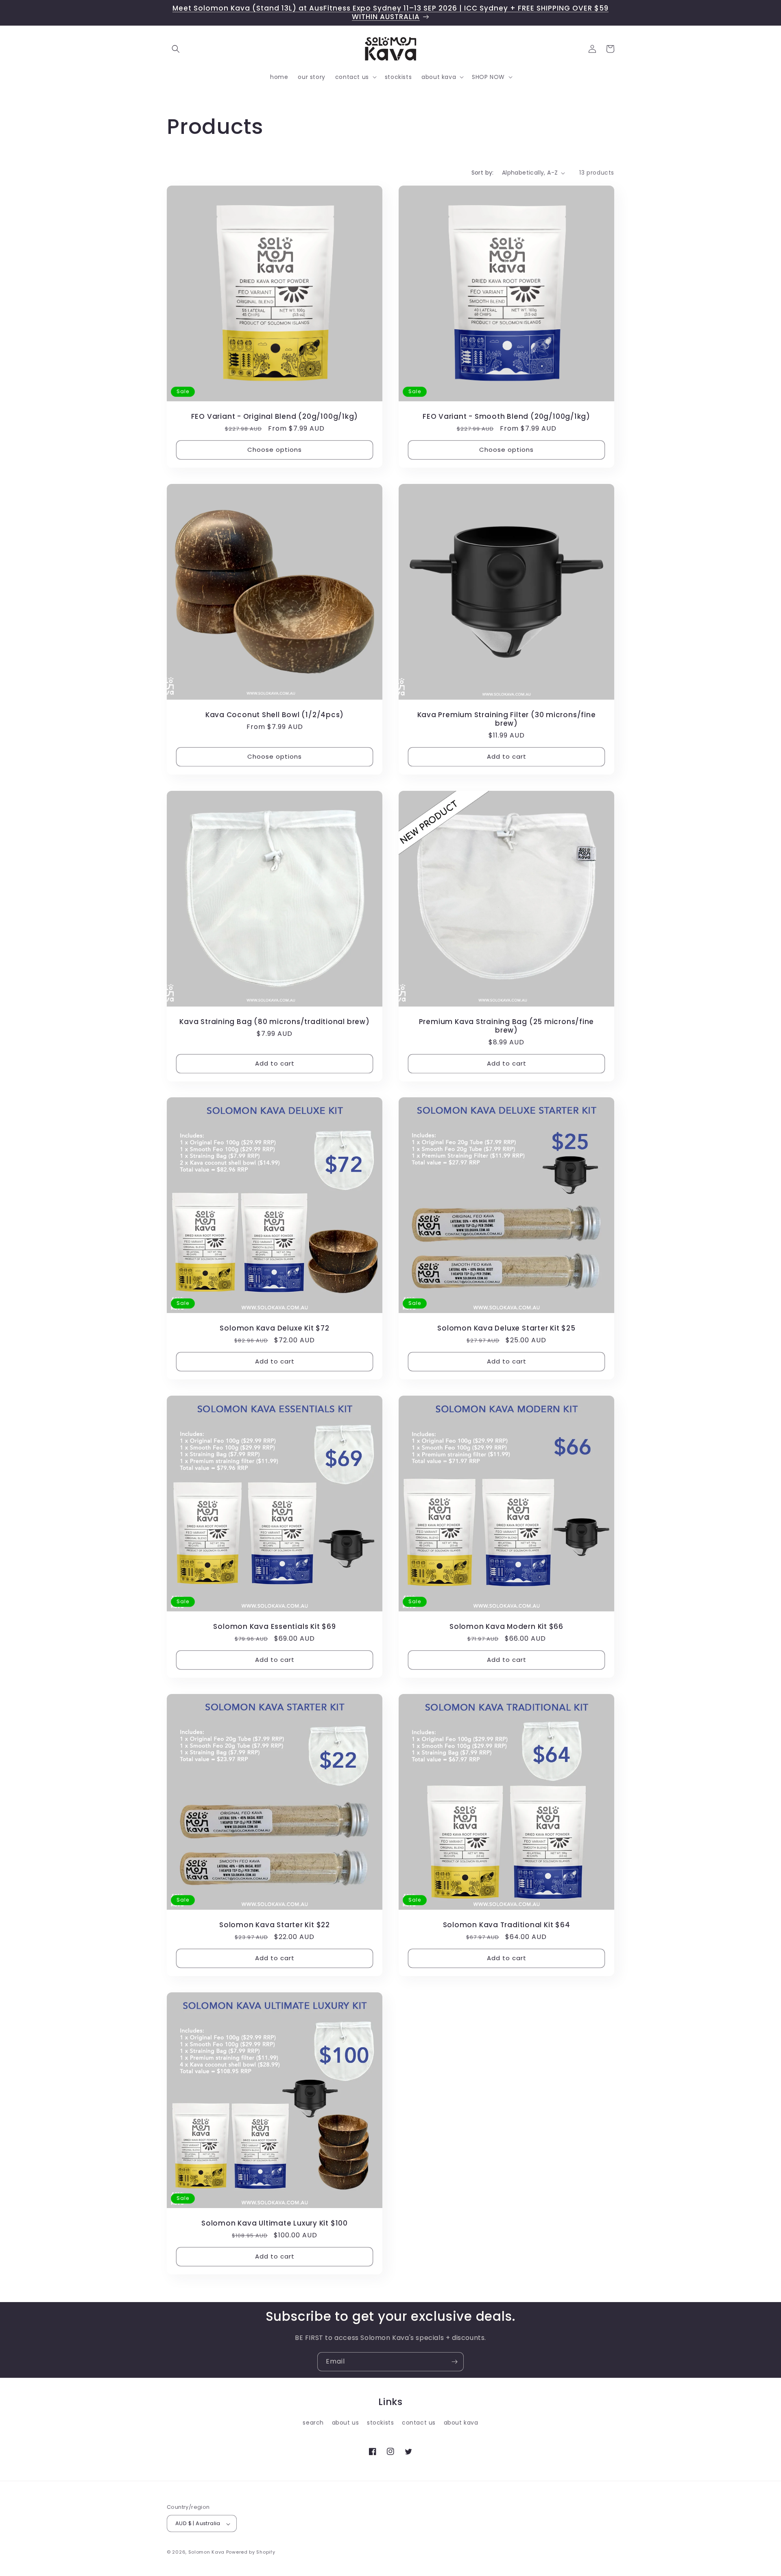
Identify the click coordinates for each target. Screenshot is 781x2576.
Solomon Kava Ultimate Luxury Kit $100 (275, 2223)
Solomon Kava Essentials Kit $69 (274, 1627)
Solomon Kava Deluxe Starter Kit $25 (506, 1328)
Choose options (275, 450)
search (313, 2423)
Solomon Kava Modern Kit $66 (506, 1627)
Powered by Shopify (251, 2552)
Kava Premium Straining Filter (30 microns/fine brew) (507, 719)
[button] (176, 49)
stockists (380, 2423)
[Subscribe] (454, 2362)
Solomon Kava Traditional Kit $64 (507, 1925)
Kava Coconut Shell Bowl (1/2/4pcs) (275, 715)
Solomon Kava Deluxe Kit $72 (274, 1328)
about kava (461, 2423)
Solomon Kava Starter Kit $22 (275, 1925)
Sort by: (483, 173)
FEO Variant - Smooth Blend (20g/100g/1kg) (506, 417)
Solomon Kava (206, 2552)
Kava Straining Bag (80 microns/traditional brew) (274, 1022)
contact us (419, 2423)
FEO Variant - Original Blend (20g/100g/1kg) (275, 417)
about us (346, 2423)
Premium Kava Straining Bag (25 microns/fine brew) (507, 1026)
